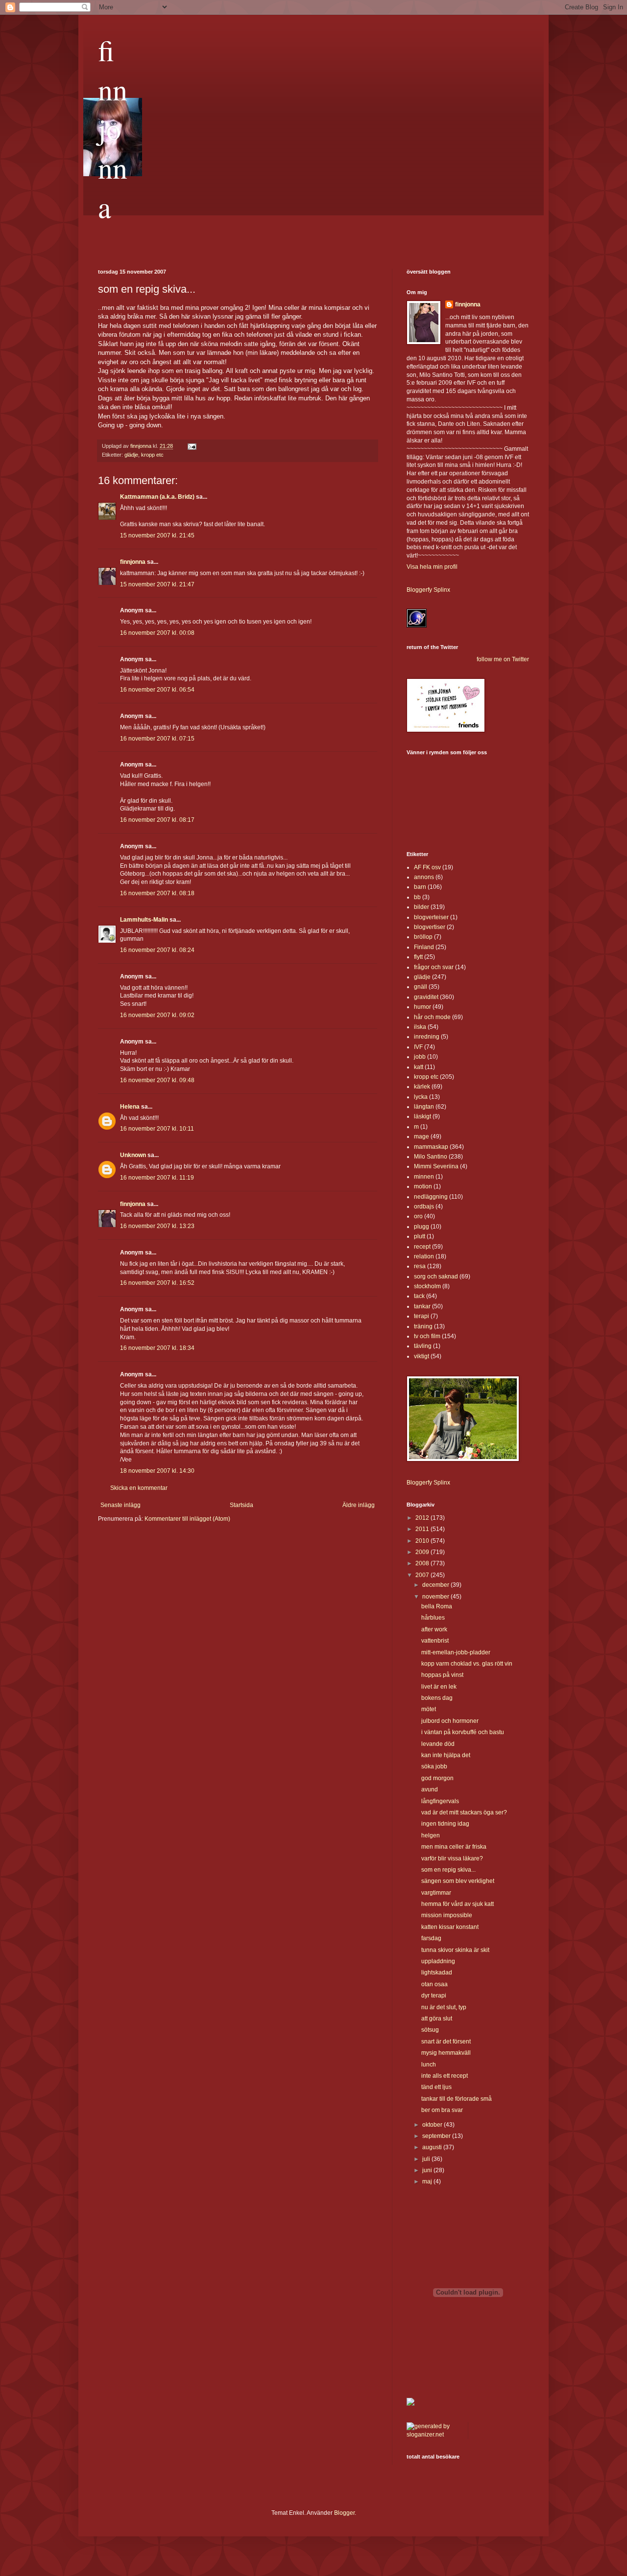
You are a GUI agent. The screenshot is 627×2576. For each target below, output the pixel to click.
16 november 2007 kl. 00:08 (157, 633)
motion (423, 1186)
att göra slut (437, 2019)
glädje (131, 455)
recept (422, 1247)
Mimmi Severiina (436, 1166)
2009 (423, 1552)
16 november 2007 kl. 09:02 (157, 1015)
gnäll (421, 987)
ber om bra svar (442, 2110)
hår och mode (432, 1017)
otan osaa (434, 1984)
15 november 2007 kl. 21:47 (157, 584)
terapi (422, 1316)
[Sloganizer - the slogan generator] (434, 2435)
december (436, 1585)
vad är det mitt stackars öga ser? (464, 1812)
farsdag (431, 1938)
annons (424, 877)
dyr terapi (434, 1996)
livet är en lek (439, 1687)
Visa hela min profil (432, 567)
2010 (423, 1541)
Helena (130, 1107)
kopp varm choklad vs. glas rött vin (467, 1664)
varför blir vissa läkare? (452, 1858)
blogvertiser (430, 927)
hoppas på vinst (442, 1675)
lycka (421, 1097)
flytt (418, 957)
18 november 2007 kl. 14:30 (157, 1471)
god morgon (437, 1778)
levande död (438, 1744)
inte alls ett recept (445, 2076)
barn (420, 887)
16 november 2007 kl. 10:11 (157, 1129)
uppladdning (438, 1961)
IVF (418, 1047)
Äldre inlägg (359, 1505)
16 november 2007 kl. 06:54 (157, 690)
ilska (420, 1027)
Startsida (241, 1505)
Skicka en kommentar (139, 1488)
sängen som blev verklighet (458, 1881)
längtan (424, 1107)
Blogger (344, 2513)
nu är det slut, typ (444, 2007)
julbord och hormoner (450, 1721)
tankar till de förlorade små (457, 2099)
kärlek (422, 1087)
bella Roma (437, 1606)
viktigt (422, 1356)
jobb (420, 1057)
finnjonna (113, 128)
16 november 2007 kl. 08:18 (157, 893)
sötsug (430, 2030)
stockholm (427, 1286)
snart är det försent (446, 2042)
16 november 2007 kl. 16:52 (157, 1283)
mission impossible (447, 1915)
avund (430, 1789)
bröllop (423, 937)
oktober (433, 2125)
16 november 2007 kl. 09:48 (157, 1080)
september (437, 2136)
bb (417, 897)
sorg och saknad (436, 1276)
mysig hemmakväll (446, 2053)
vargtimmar (436, 1893)
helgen (431, 1835)
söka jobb (434, 1766)
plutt (420, 1236)
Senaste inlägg (121, 1505)
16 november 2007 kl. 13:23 (157, 1226)
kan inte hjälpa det (446, 1755)
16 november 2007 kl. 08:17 (157, 820)
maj (428, 2181)
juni (428, 2170)
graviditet (426, 997)
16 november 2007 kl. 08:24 (157, 950)
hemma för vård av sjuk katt (458, 1904)
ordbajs (424, 1207)
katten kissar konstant (450, 1927)
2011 (423, 1529)
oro (418, 1216)
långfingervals (440, 1801)
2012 (423, 1518)
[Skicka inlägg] (192, 446)
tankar (422, 1306)
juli (427, 2159)
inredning (427, 1037)
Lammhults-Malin (144, 920)
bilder (422, 907)
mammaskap (431, 1147)
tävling (423, 1346)
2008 (423, 1563)
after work (434, 1629)
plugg (422, 1227)
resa (420, 1266)
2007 (423, 1575)
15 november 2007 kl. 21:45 (157, 535)
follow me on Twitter (503, 659)
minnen (424, 1177)
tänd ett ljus (436, 2087)
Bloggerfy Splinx (428, 590)
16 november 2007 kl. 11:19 (157, 1178)
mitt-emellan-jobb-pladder (456, 1652)
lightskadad (437, 1973)
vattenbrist (435, 1641)
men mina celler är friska (454, 1847)
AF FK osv (427, 867)
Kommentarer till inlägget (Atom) (187, 1519)
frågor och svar (434, 967)
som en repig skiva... (448, 1870)
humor (422, 1007)
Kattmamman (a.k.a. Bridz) (157, 497)
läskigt (422, 1116)
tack (419, 1296)
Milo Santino (431, 1157)
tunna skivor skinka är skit (455, 1950)
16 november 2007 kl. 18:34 (157, 1348)
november (436, 1597)
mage (422, 1137)
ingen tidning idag (445, 1824)
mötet (429, 1709)
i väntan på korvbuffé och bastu (463, 1732)
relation (424, 1256)
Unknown (133, 1155)
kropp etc (152, 455)
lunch (429, 2065)
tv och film (427, 1336)
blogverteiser (431, 917)
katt (419, 1067)
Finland (424, 947)
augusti (433, 2147)
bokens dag (437, 1698)
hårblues (433, 1618)
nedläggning (431, 1197)
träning (423, 1326)
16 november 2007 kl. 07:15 (157, 739)
